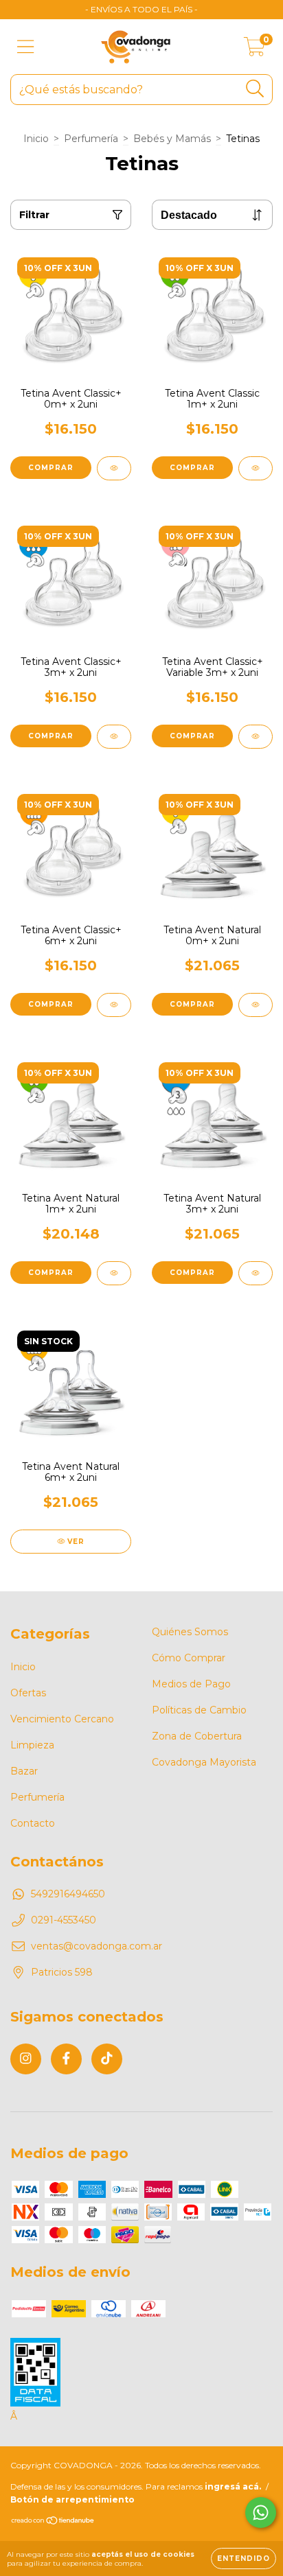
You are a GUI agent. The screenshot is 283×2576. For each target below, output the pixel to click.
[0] (254, 50)
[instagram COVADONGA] (26, 2059)
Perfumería (91, 139)
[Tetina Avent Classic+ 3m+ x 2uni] (114, 737)
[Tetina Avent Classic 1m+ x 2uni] (256, 468)
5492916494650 (68, 1894)
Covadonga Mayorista (204, 1762)
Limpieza (32, 1745)
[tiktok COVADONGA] (107, 2059)
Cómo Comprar (189, 1658)
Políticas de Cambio (199, 1710)
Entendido (244, 2559)
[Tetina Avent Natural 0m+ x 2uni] (256, 1005)
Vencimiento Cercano (62, 1719)
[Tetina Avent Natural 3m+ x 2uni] (256, 1273)
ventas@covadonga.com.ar (97, 1946)
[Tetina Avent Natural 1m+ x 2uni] (114, 1273)
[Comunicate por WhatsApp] (261, 2513)
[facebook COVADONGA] (66, 2059)
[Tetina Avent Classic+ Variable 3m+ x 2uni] (256, 737)
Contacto (33, 1823)
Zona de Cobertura (197, 1736)
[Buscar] (255, 89)
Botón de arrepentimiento (72, 2499)
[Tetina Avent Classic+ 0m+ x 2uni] (114, 468)
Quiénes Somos (190, 1632)
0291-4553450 (64, 1920)
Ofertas (28, 1693)
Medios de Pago (191, 1684)
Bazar (24, 1771)
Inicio (36, 139)
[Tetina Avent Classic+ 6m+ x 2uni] (114, 1005)
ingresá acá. (233, 2486)
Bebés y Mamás (172, 139)
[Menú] (26, 47)
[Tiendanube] (53, 2522)
